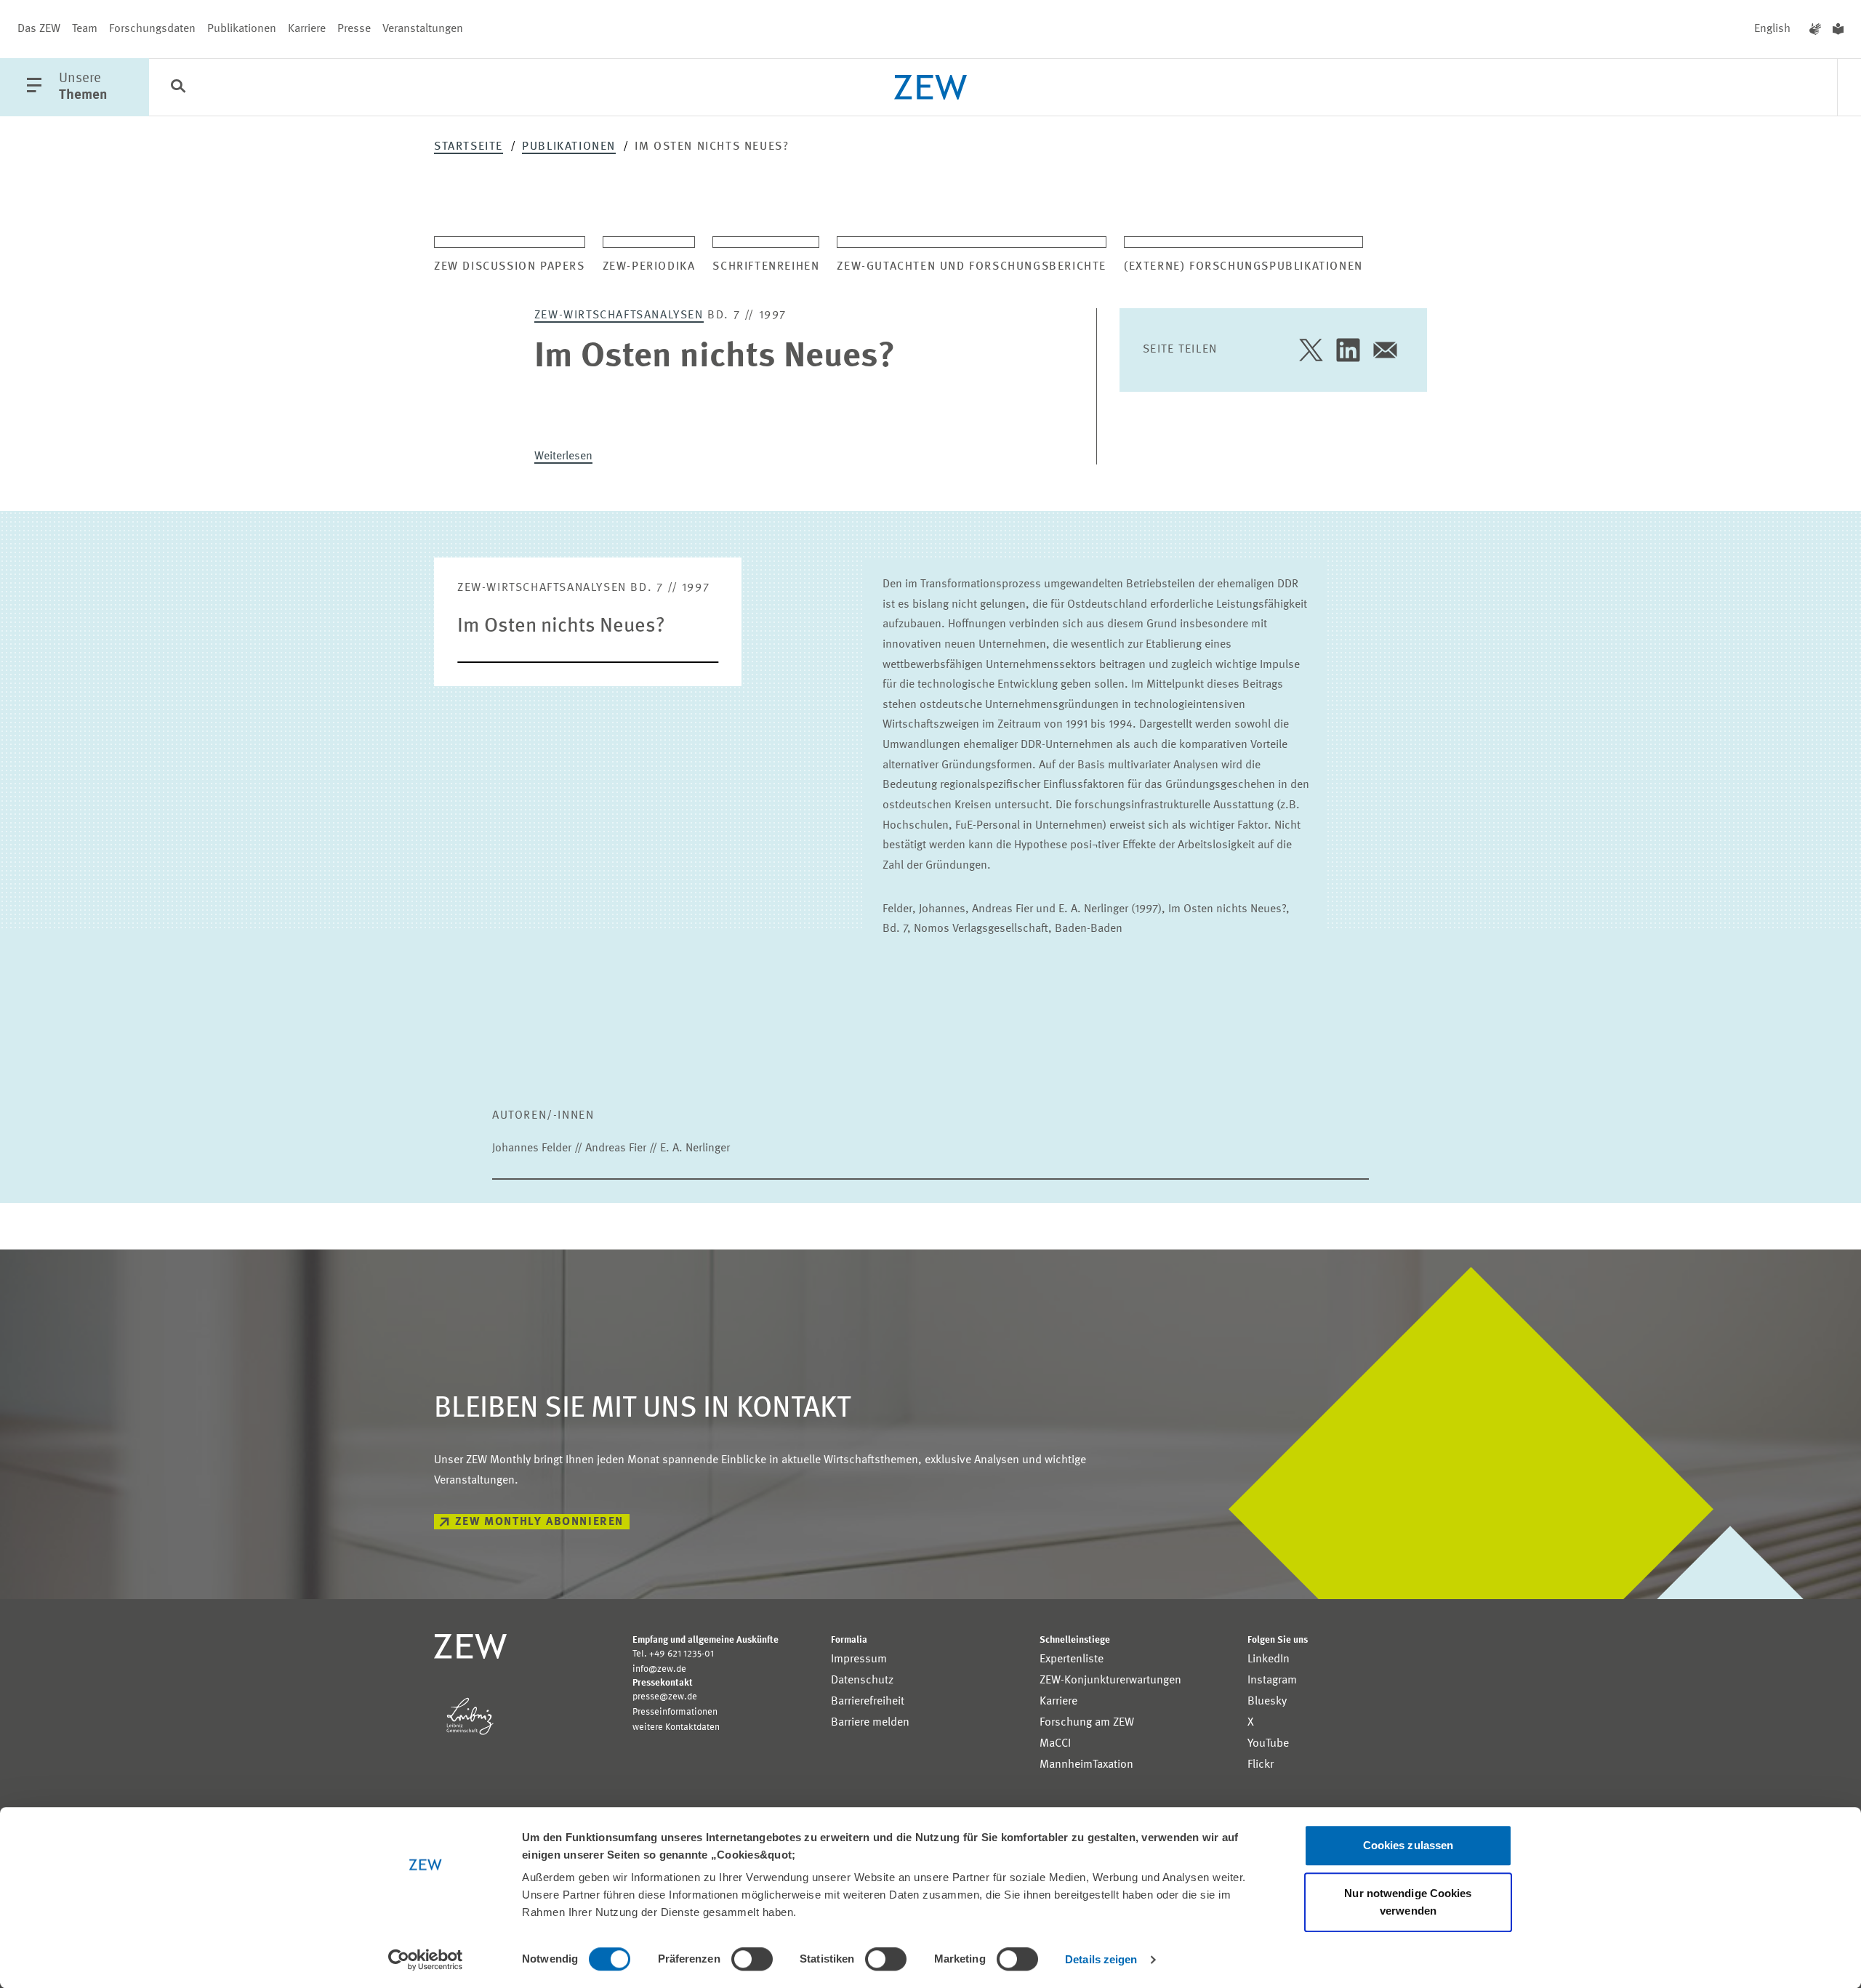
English (1772, 29)
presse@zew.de (665, 1697)
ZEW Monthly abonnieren (539, 1522)
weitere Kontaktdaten (676, 1727)
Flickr (1261, 1765)
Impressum (859, 1659)
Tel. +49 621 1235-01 (673, 1654)
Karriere (307, 29)
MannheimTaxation (1086, 1765)
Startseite (469, 147)
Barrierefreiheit (868, 1702)
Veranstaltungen (423, 29)
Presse (354, 29)
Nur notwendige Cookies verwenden (1408, 1902)
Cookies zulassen (1408, 1845)
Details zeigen (1101, 1959)
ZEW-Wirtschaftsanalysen (619, 315)
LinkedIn (1269, 1659)
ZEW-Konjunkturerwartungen (1110, 1681)
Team (85, 29)
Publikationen (242, 29)
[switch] (752, 1959)
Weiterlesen (563, 456)
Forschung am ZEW (1087, 1723)
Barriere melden (870, 1723)
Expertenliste (1072, 1659)
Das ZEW (39, 29)
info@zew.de (659, 1669)
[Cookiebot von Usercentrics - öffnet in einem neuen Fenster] (426, 1960)
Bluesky (1267, 1702)
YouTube (1268, 1744)
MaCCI (1055, 1744)
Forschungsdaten (152, 29)
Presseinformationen (675, 1712)
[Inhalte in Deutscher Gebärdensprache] (1815, 29)
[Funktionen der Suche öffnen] (178, 88)
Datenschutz (862, 1681)
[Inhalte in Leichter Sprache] (1838, 29)
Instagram (1272, 1681)
